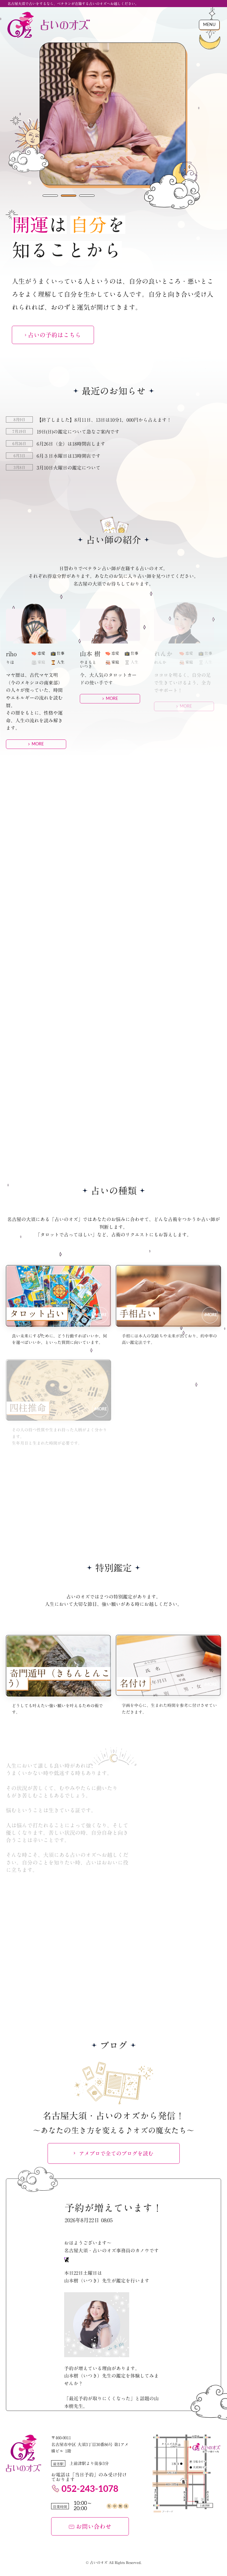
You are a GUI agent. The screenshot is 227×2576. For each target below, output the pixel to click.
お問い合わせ (94, 2526)
